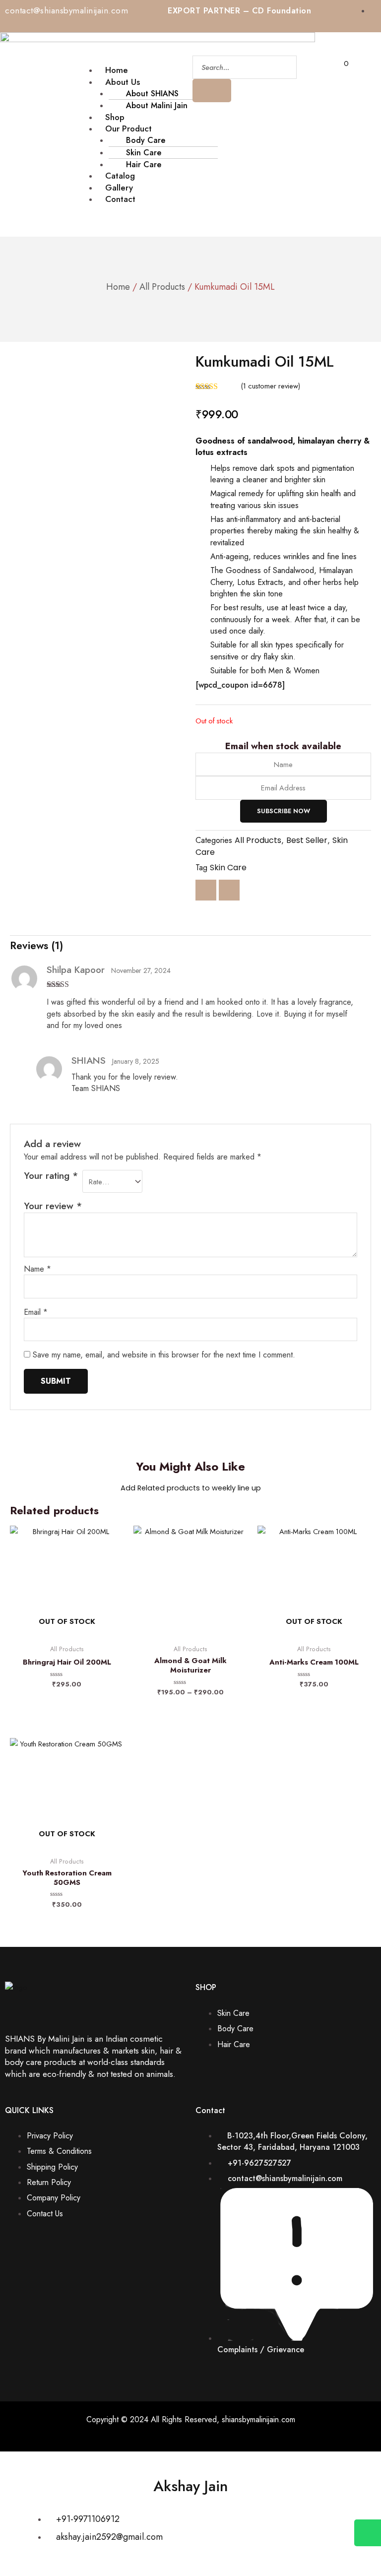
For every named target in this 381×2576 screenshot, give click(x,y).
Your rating (51, 1176)
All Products (162, 287)
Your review (53, 1206)
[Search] (212, 91)
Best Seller (307, 840)
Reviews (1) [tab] (36, 946)
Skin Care (228, 868)
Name (37, 1269)
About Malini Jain (157, 105)
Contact (120, 199)
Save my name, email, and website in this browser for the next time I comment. (164, 1355)
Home (118, 287)
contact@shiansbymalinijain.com (66, 10)
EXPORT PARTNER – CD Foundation (239, 11)
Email (36, 1312)
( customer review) (271, 386)
